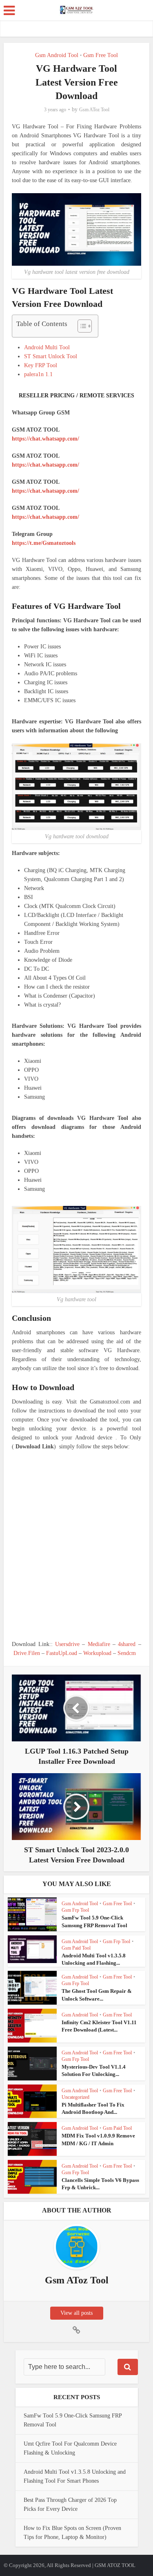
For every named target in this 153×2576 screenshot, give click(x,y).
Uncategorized (75, 2097)
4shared (127, 1644)
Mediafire (99, 1644)
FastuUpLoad (62, 1653)
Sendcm (127, 1653)
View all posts (76, 2313)
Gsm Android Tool (57, 55)
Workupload (97, 1653)
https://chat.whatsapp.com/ (45, 439)
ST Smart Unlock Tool (51, 356)
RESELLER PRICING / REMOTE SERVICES (76, 396)
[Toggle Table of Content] (81, 326)
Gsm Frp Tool (75, 1910)
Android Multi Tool (47, 347)
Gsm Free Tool (101, 55)
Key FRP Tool (41, 365)
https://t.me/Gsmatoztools (44, 543)
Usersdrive (67, 1644)
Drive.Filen (27, 1653)
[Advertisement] (76, 1546)
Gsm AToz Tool (94, 110)
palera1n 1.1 (38, 374)
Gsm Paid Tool (76, 1948)
